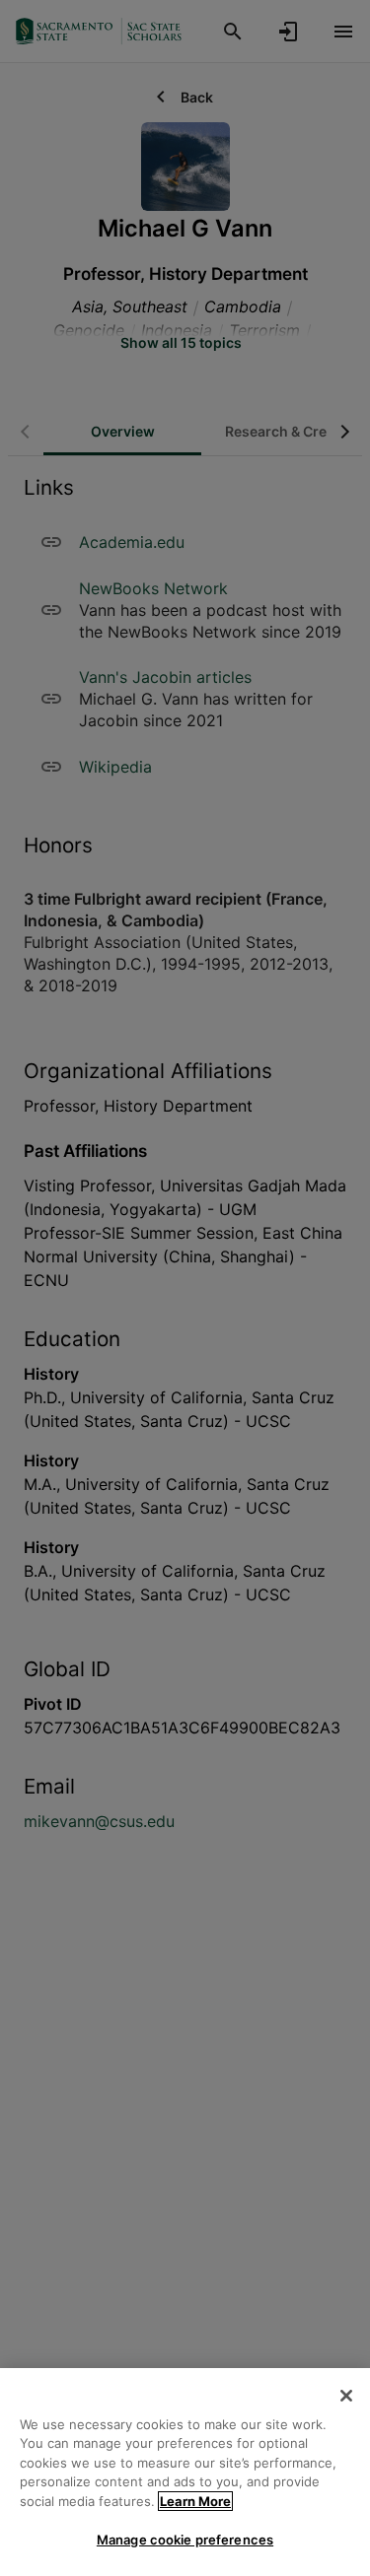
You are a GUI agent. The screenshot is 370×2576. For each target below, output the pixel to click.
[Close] (346, 2396)
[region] (185, 2472)
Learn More (195, 2501)
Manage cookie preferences (185, 2540)
